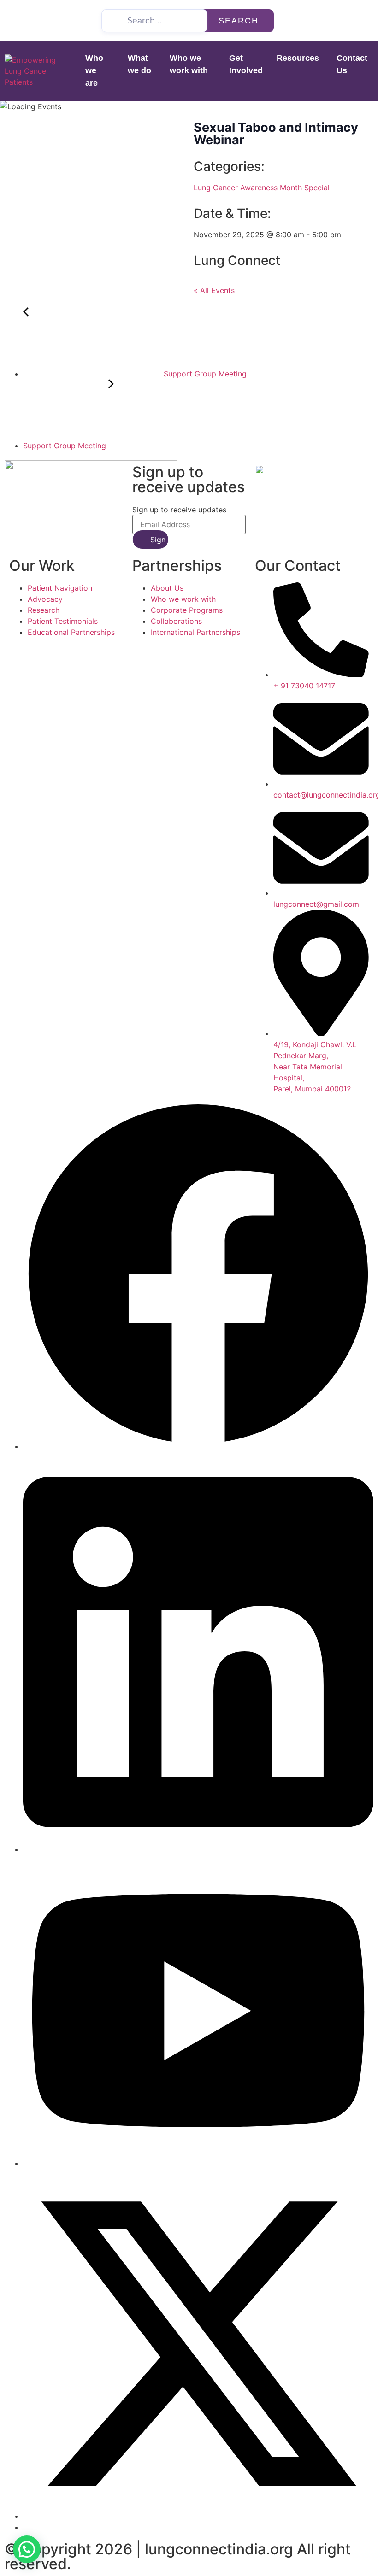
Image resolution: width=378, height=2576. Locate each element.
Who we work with (189, 64)
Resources (298, 58)
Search (239, 21)
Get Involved (246, 64)
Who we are (94, 70)
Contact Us (352, 64)
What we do (139, 64)
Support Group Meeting (204, 374)
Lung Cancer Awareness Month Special (262, 188)
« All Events (214, 290)
